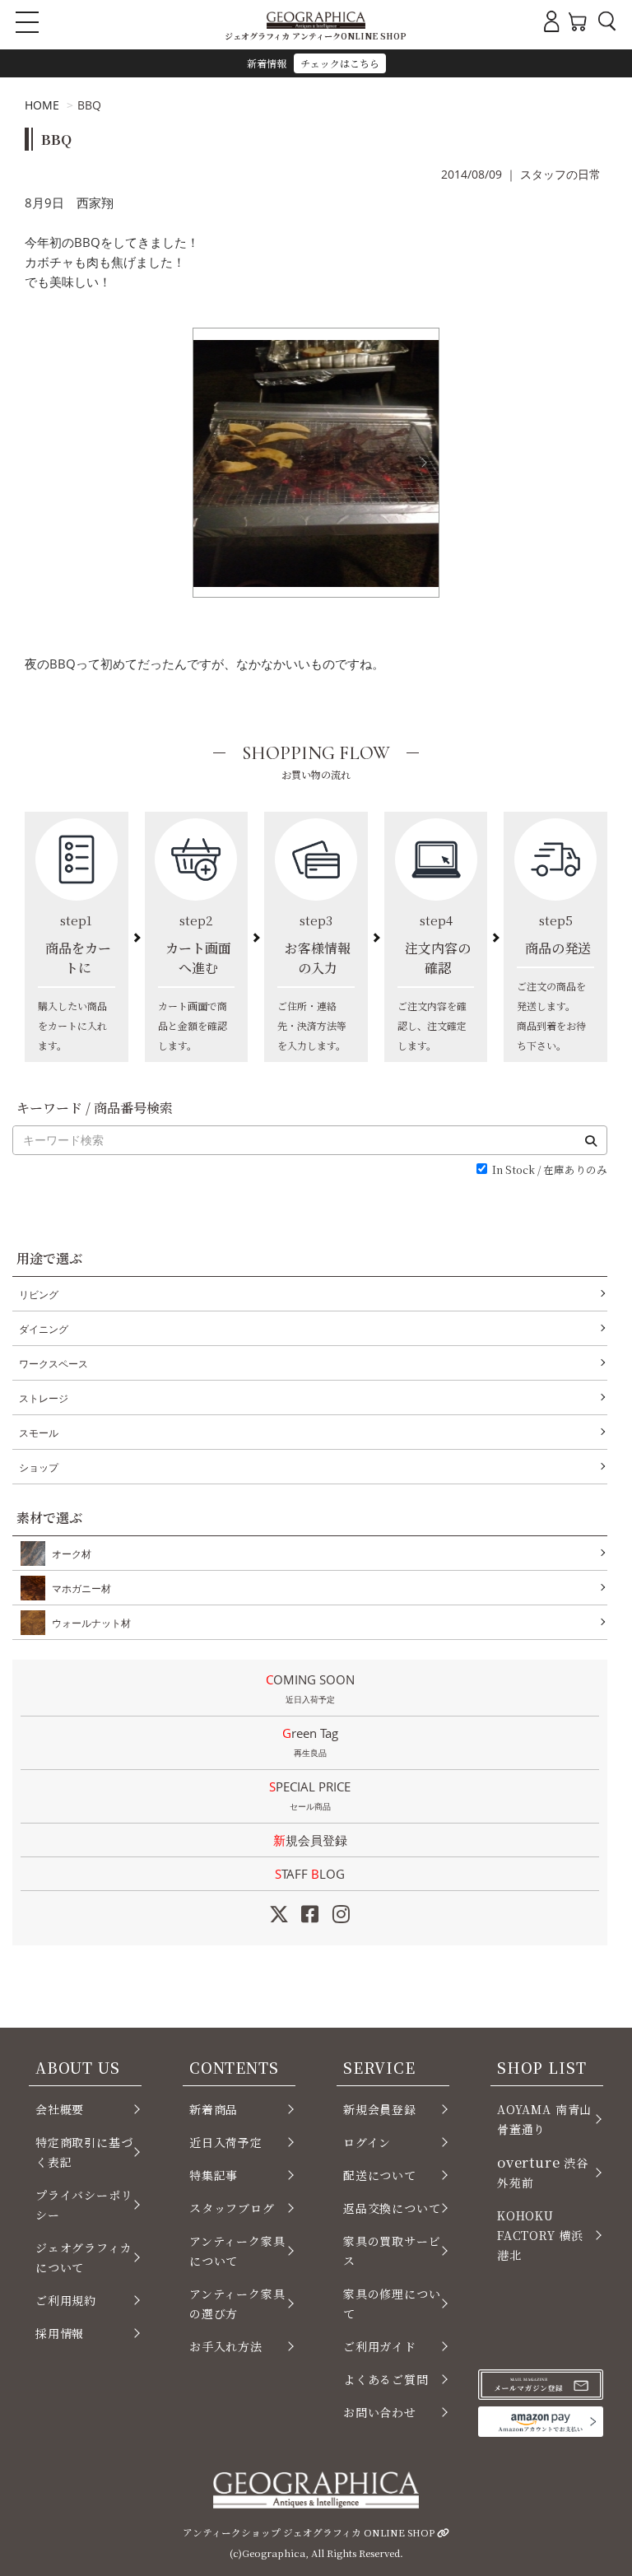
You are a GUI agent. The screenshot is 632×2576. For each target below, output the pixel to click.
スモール (39, 1433)
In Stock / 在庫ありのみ (550, 1170)
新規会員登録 (310, 1840)
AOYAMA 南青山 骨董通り (544, 2119)
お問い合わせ (380, 2412)
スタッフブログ (232, 2208)
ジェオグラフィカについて (84, 2257)
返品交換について (392, 2208)
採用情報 (60, 2333)
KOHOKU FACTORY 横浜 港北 (540, 2235)
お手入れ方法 (226, 2346)
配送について (380, 2175)
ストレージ (44, 1398)
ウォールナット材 (91, 1623)
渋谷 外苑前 (543, 2171)
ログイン (367, 2142)
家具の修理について (392, 2303)
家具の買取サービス (392, 2251)
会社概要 (60, 2109)
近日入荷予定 (226, 2142)
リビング (39, 1295)
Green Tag (310, 1742)
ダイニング (44, 1329)
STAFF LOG (310, 1874)
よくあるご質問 (386, 2379)
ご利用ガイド (380, 2346)
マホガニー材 (81, 1588)
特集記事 (214, 2175)
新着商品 (214, 2109)
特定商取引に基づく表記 (84, 2152)
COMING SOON (310, 1688)
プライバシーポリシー (84, 2205)
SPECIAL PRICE (310, 1795)
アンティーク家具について (237, 2251)
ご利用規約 (66, 2300)
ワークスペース (53, 1364)
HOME (42, 105)
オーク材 (72, 1554)
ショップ (39, 1467)
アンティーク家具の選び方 (237, 2303)
